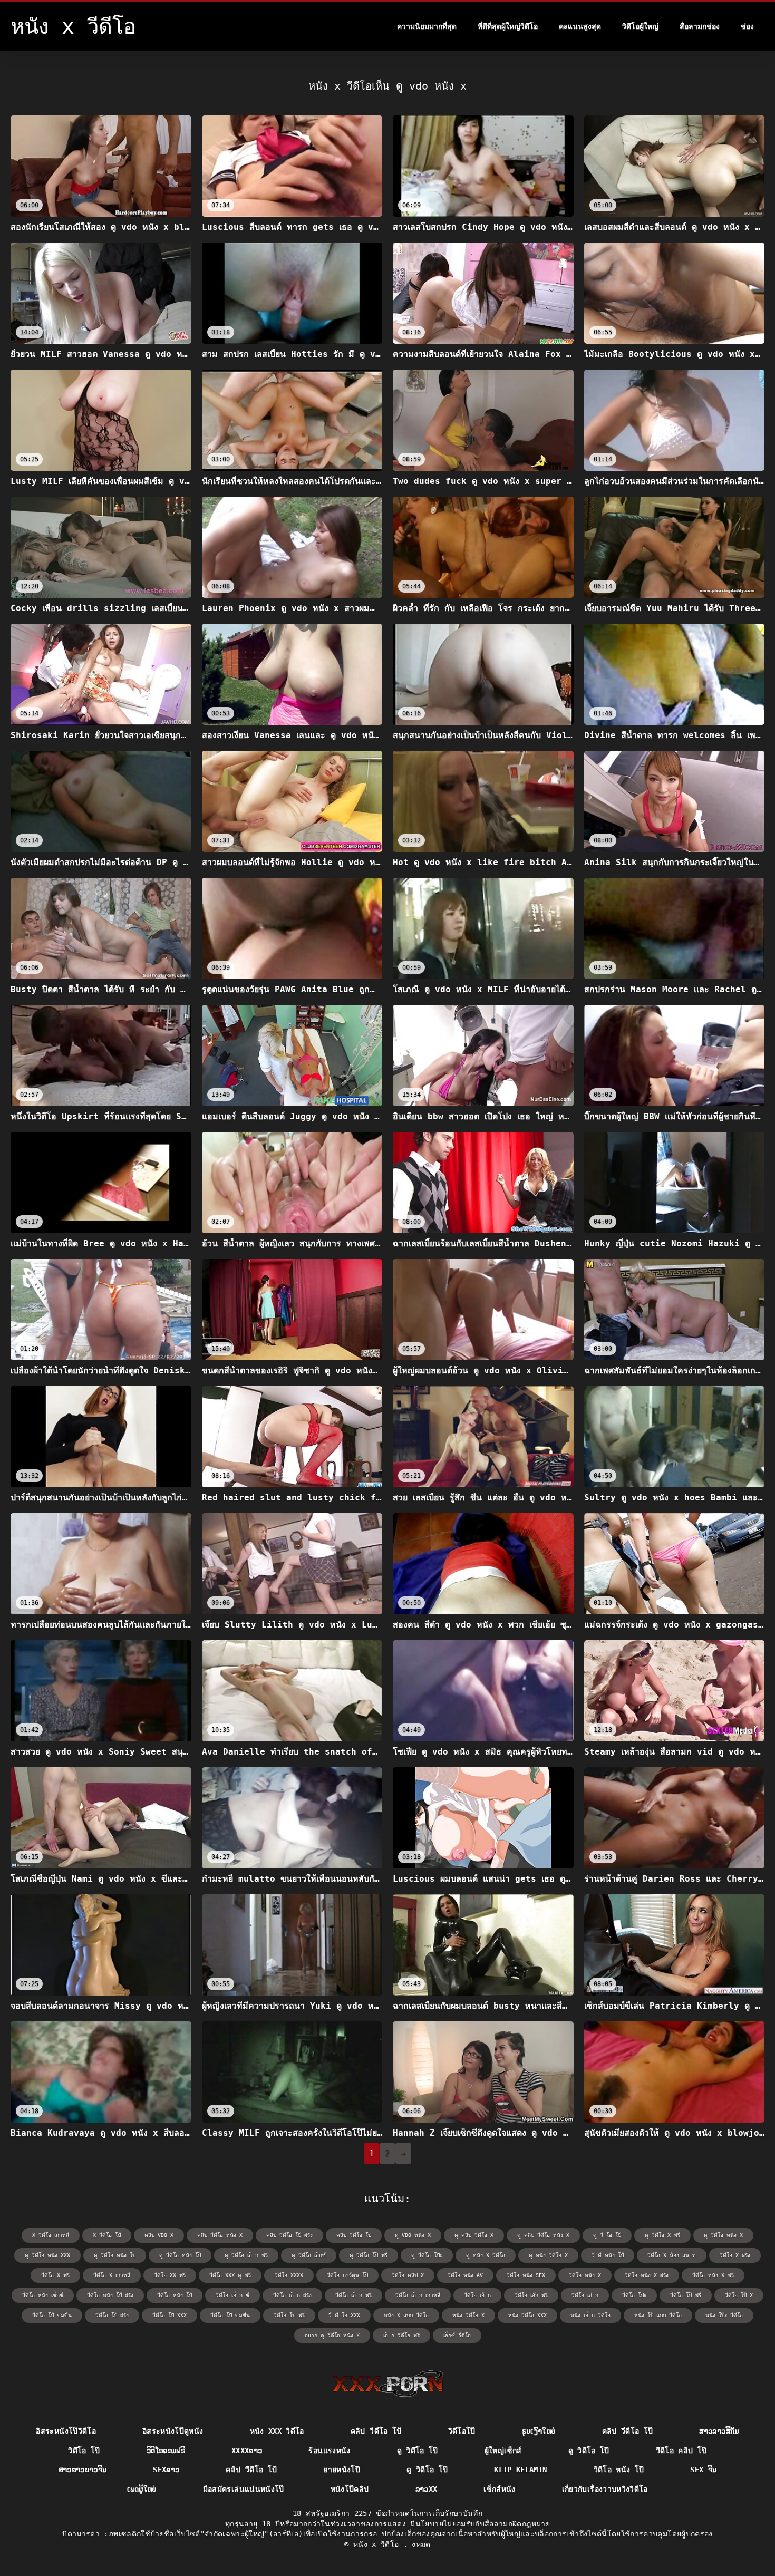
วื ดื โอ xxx (344, 2315)
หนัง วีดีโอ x (468, 2315)
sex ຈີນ (703, 2470)
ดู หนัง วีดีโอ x (548, 2255)
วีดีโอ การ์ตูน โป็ (347, 2275)
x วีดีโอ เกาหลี (51, 2235)
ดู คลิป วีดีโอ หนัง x (543, 2235)
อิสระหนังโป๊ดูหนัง (173, 2431)
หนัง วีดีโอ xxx (527, 2315)
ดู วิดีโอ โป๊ (418, 2451)
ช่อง (747, 26)
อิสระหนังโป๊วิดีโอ (66, 2431)
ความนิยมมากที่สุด (427, 26)
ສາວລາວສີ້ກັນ (719, 2431)
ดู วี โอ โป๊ (607, 2235)
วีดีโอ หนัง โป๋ (175, 2295)
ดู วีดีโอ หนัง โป (115, 2255)
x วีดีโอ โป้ (107, 2235)
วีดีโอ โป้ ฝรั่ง (112, 2315)
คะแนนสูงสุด (580, 26)
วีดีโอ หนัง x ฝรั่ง (647, 2275)
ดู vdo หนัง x (413, 2235)
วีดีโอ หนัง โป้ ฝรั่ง (110, 2295)
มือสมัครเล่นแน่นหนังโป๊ (244, 2489)
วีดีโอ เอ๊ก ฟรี (531, 2295)
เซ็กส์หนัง (499, 2489)
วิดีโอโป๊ (462, 2431)
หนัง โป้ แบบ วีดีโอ (658, 2315)
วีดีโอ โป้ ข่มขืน (52, 2315)
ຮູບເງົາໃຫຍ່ (539, 2431)
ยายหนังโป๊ (342, 2470)
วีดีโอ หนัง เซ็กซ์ (43, 2295)
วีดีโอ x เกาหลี (112, 2275)
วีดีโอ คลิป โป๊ (681, 2451)
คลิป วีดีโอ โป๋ (354, 2235)
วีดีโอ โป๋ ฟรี (289, 2315)
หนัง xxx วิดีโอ (277, 2431)
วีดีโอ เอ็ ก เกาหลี (418, 2295)
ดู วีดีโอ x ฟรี (662, 2235)
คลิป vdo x (159, 2235)
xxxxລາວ (247, 2451)
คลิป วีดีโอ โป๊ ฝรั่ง (289, 2235)
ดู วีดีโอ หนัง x (723, 2235)
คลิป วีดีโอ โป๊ (628, 2431)
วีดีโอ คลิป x (408, 2275)
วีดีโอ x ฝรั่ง (735, 2255)
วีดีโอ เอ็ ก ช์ (232, 2295)
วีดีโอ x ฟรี (55, 2275)
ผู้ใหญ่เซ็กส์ (503, 2451)
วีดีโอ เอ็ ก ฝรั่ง (292, 2295)
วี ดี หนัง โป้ (608, 2255)
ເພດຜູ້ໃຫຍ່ (142, 2489)
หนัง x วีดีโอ (378, 2544)
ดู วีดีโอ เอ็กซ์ (309, 2255)
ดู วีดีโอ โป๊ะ (427, 2255)
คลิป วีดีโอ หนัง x (220, 2235)
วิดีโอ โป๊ (84, 2451)
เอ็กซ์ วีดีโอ (457, 2335)
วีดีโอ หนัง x (585, 2275)
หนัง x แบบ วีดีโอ (406, 2315)
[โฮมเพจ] (388, 2384)
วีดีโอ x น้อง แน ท (672, 2255)
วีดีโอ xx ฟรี (170, 2275)
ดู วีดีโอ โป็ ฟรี (369, 2255)
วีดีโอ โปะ (634, 2295)
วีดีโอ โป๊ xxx (169, 2315)
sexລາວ (166, 2470)
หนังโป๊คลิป (350, 2489)
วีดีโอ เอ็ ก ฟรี (353, 2295)
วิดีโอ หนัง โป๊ (619, 2470)
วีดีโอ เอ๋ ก (585, 2295)
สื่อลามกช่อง (700, 26)
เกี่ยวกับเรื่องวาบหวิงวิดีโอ (605, 2489)
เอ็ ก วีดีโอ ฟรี (401, 2335)
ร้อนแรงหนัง (329, 2451)
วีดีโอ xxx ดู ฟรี (230, 2275)
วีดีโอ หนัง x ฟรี (713, 2275)
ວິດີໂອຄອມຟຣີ (166, 2451)
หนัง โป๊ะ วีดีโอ (724, 2315)
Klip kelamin (520, 2470)
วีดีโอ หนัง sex (526, 2275)
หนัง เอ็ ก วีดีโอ (590, 2315)
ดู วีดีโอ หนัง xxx (47, 2255)
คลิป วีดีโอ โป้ (376, 2431)
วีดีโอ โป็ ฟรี (686, 2295)
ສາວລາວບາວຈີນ (83, 2470)
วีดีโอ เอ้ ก (477, 2295)
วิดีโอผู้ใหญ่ (640, 26)
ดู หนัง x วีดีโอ (486, 2255)
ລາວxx (427, 2489)
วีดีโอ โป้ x (739, 2295)
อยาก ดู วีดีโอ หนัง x (332, 2335)
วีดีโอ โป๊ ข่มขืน (230, 2315)
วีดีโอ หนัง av (465, 2275)
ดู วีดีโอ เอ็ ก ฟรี (246, 2255)
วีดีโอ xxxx (289, 2275)
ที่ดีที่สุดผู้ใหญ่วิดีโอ (508, 26)
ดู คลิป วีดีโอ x (474, 2235)
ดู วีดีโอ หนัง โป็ (180, 2255)
